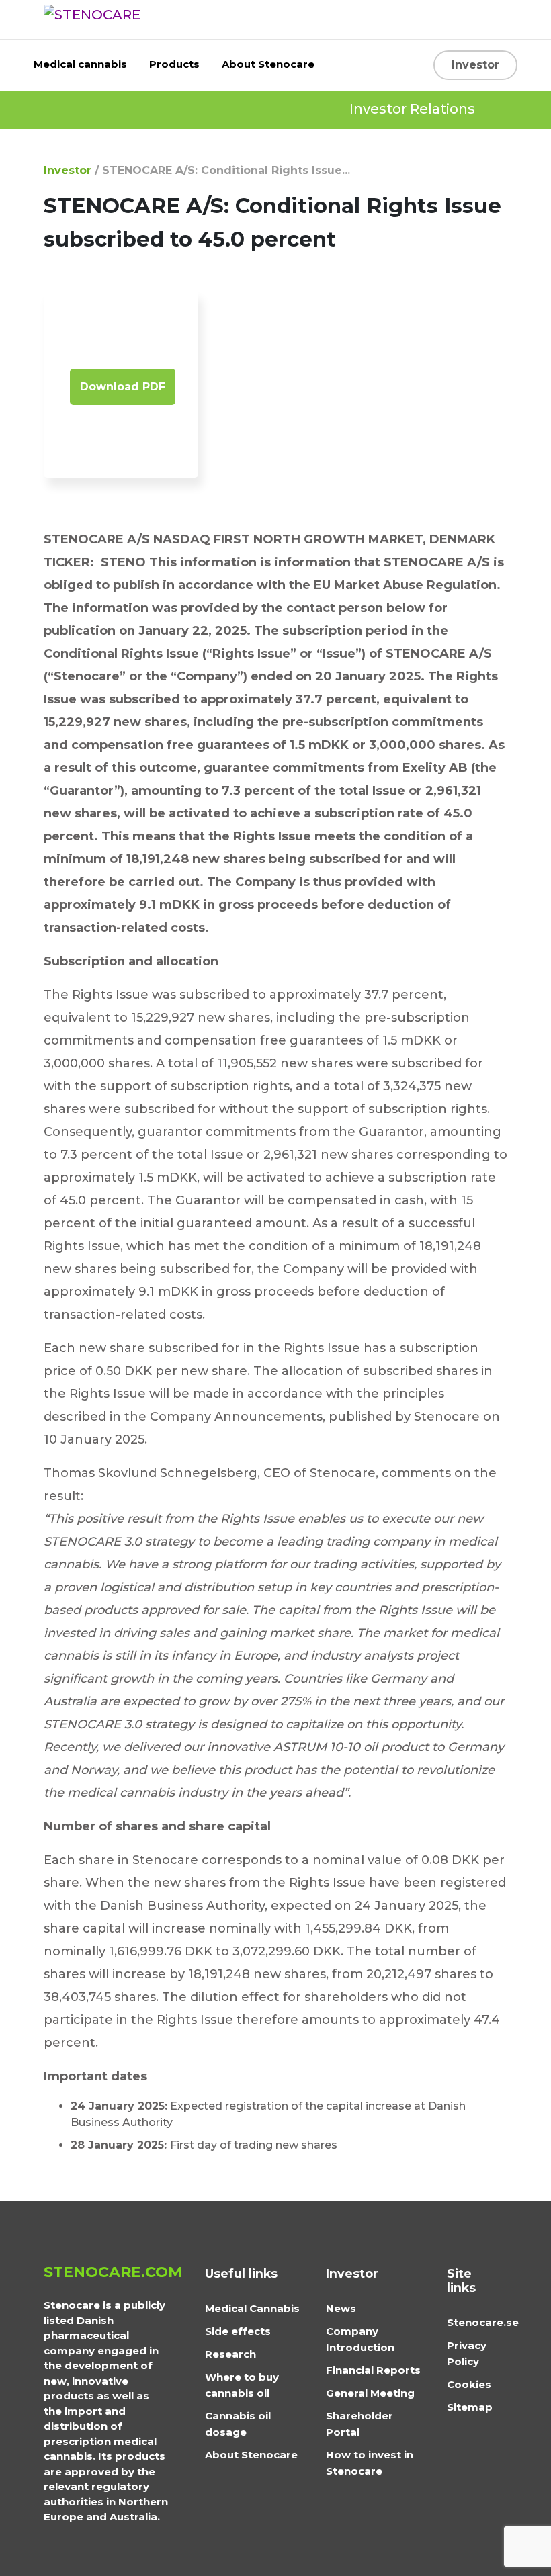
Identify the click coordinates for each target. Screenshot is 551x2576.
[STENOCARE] (92, 14)
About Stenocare (268, 64)
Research (230, 2354)
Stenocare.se (483, 2322)
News (341, 2308)
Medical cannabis (80, 64)
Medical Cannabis (252, 2308)
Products (174, 64)
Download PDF (123, 387)
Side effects (238, 2331)
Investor (475, 65)
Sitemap (470, 2407)
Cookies (469, 2384)
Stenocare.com (113, 2272)
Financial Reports (373, 2370)
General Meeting (370, 2393)
